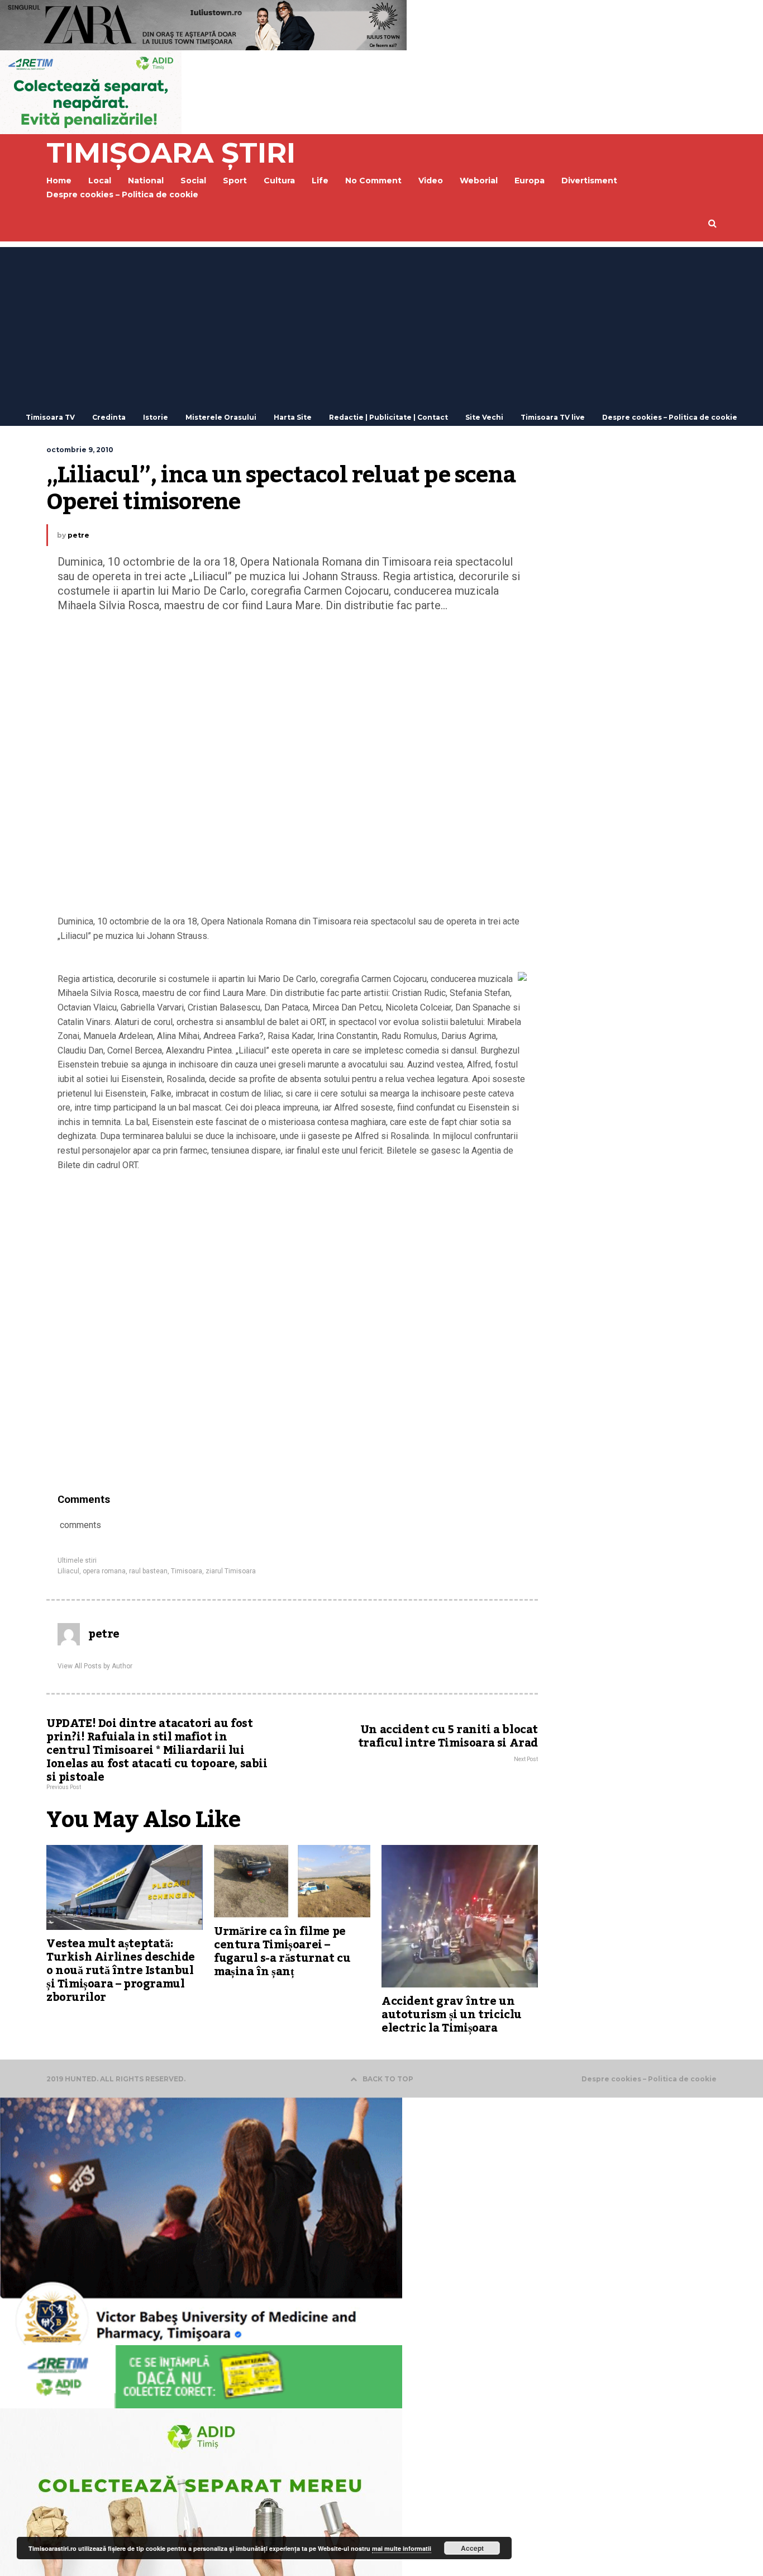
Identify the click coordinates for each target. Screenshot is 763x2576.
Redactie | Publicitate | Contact (388, 417)
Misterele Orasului (221, 417)
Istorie (156, 417)
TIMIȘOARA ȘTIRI (171, 153)
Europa (530, 181)
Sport (235, 181)
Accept (472, 2548)
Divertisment (589, 181)
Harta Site (293, 417)
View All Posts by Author (95, 1666)
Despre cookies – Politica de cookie (122, 194)
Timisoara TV (50, 417)
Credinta (109, 417)
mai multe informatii (402, 2548)
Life (320, 181)
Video (431, 181)
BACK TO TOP (388, 2079)
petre (78, 535)
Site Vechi (484, 417)
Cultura (279, 181)
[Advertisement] (381, 325)
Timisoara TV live (553, 417)
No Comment (373, 181)
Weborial (479, 181)
